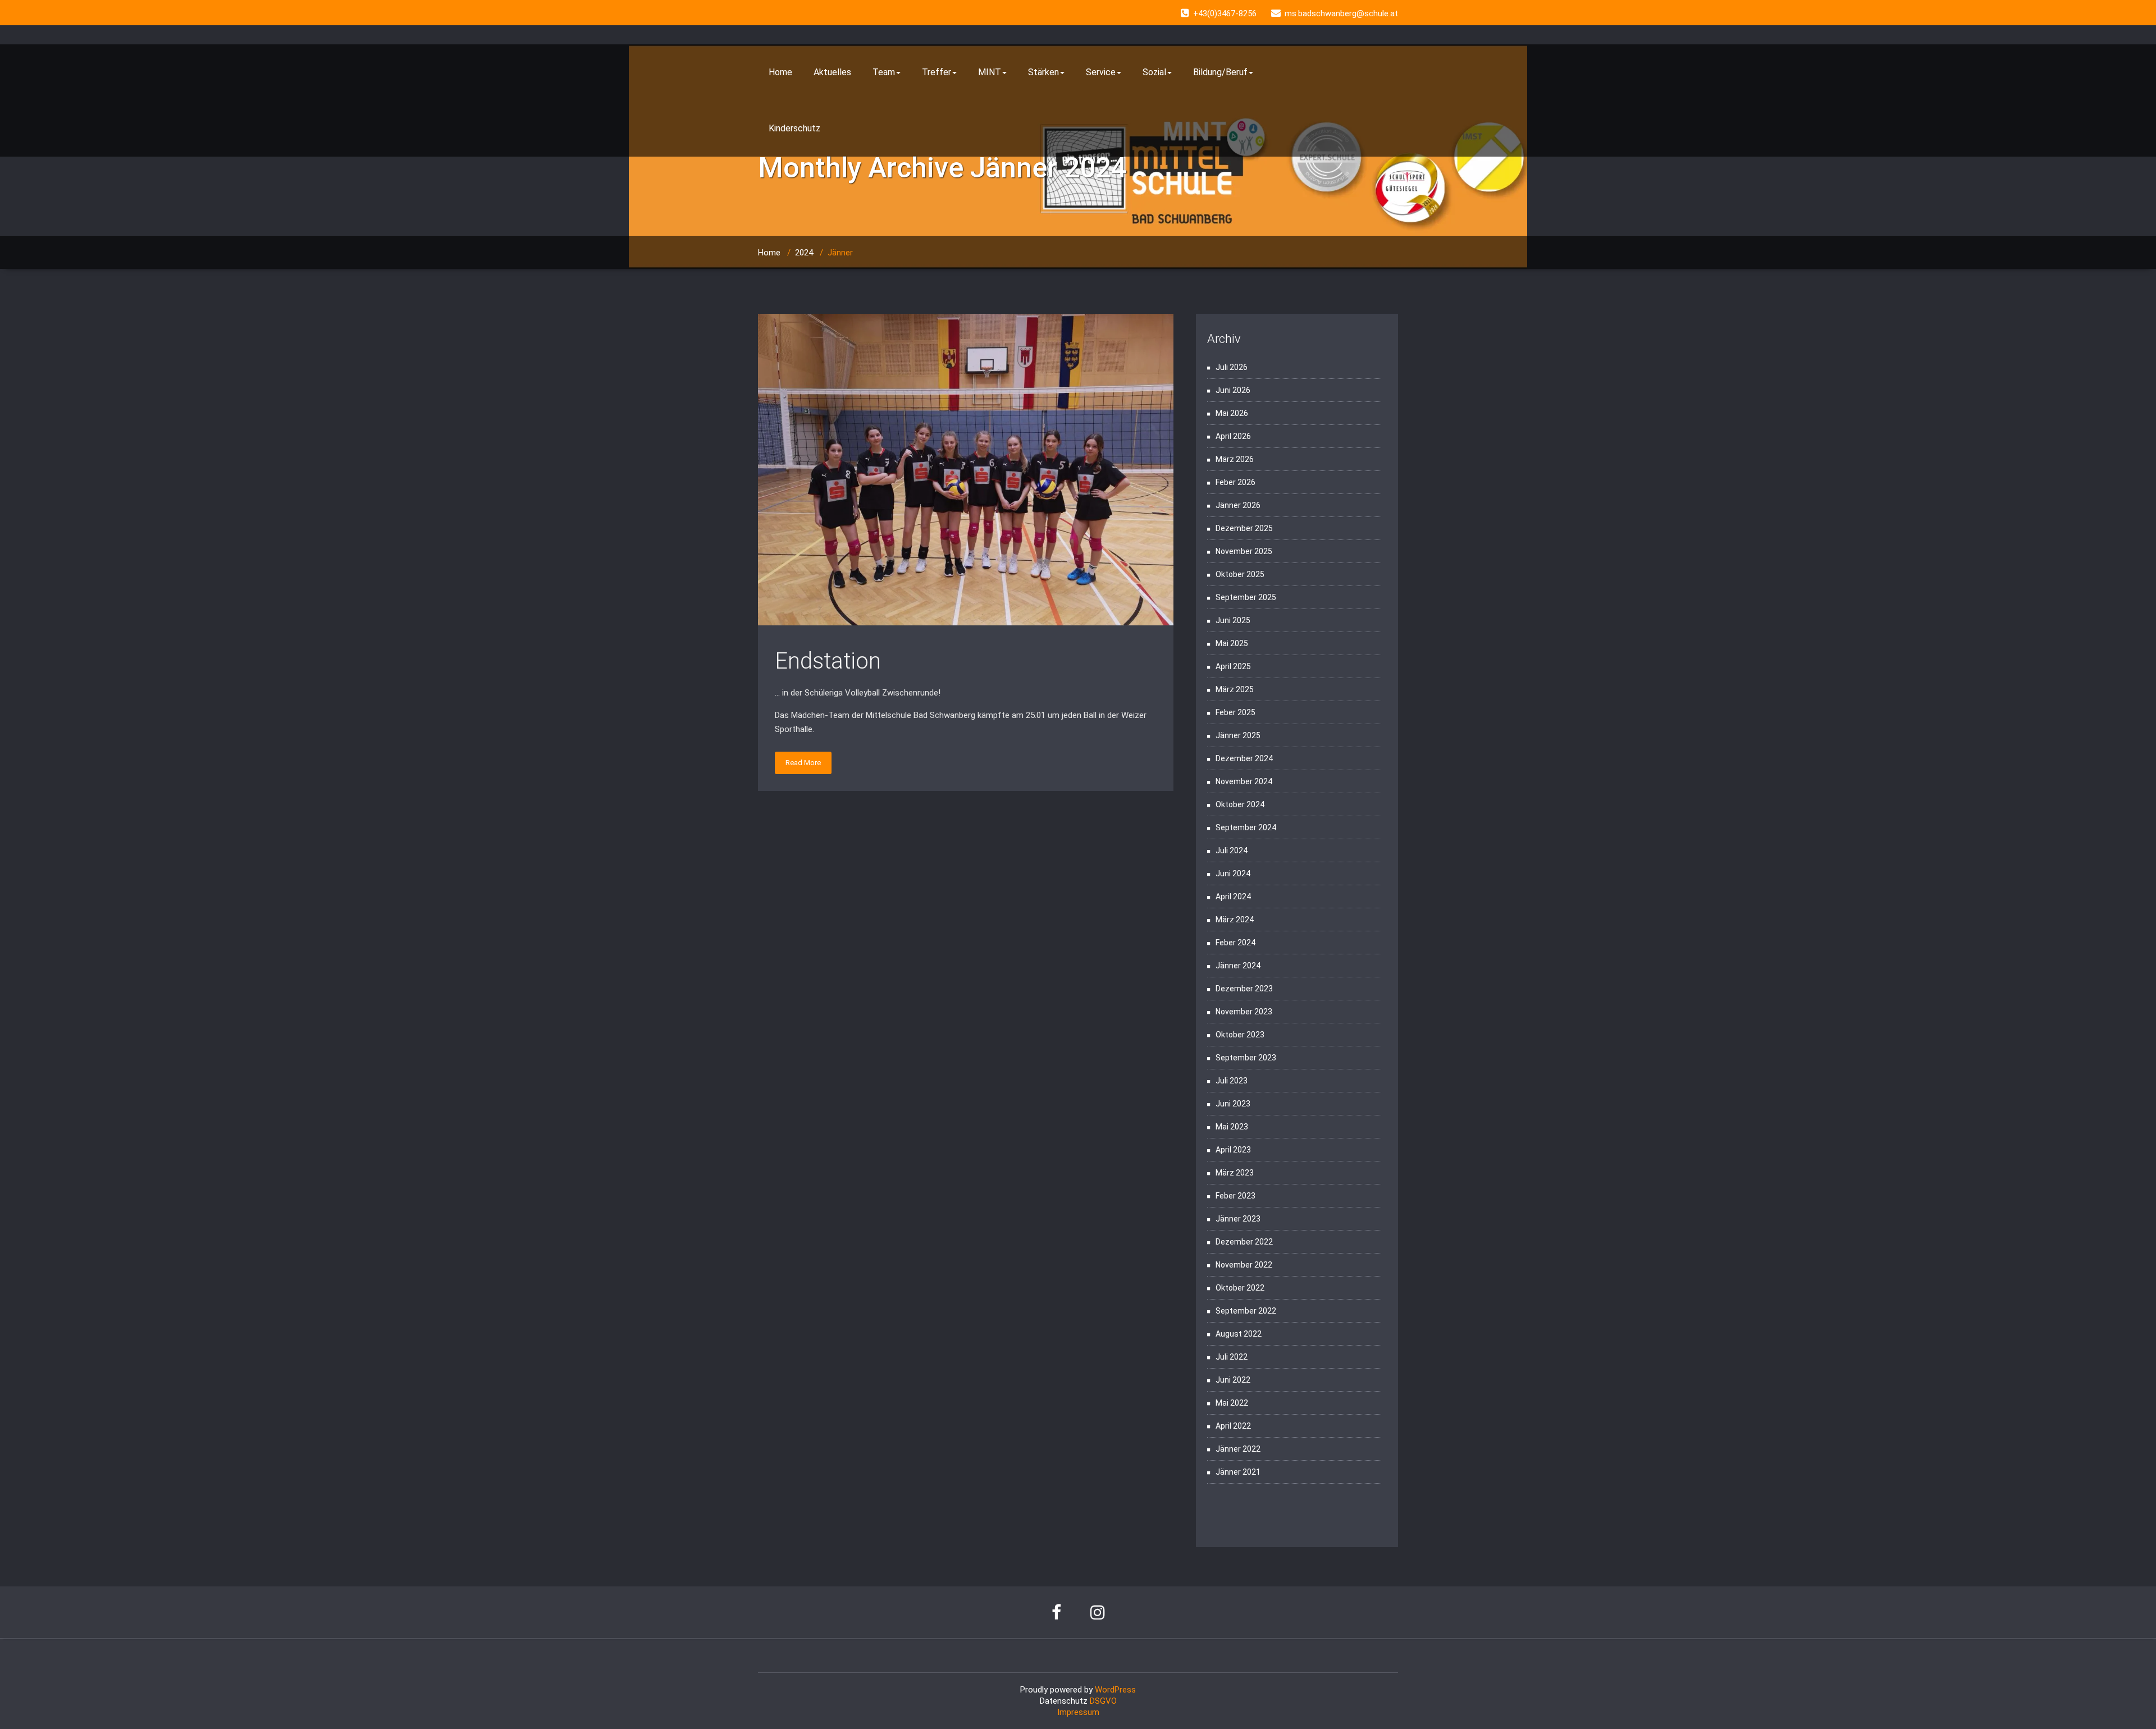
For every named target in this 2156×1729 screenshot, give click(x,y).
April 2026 (1233, 436)
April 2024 (1233, 896)
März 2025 (1235, 689)
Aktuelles (832, 72)
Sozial (1154, 72)
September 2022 (1246, 1311)
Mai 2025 (1232, 643)
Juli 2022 (1232, 1357)
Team (884, 72)
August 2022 (1239, 1334)
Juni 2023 (1233, 1104)
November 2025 (1244, 551)
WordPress (1115, 1690)
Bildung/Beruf (1220, 72)
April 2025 (1233, 666)
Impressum (1078, 1712)
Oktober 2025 (1240, 574)
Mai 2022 (1232, 1403)
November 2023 (1244, 1012)
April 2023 (1233, 1150)
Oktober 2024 (1240, 804)
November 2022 (1244, 1265)
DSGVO (1103, 1701)
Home (780, 72)
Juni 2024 (1233, 873)
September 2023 (1246, 1058)
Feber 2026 (1235, 482)
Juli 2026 (1232, 367)
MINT (990, 72)
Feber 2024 (1235, 943)
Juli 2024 (1232, 850)
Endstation (828, 661)
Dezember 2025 (1244, 528)
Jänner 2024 (1238, 966)
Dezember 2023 (1244, 989)
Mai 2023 (1232, 1127)
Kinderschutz (794, 128)
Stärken (1043, 72)
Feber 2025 (1235, 712)
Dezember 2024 (1244, 758)
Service (1101, 72)
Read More (803, 763)
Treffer (937, 72)
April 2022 (1233, 1426)
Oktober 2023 (1240, 1035)
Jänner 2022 (1238, 1449)
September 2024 (1246, 827)
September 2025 (1246, 597)
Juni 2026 (1233, 390)
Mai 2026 (1232, 413)
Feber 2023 (1235, 1196)
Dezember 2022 (1244, 1242)
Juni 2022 (1233, 1380)
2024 (804, 253)
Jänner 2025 (1238, 735)
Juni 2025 (1233, 620)
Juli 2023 (1232, 1081)
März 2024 (1235, 920)
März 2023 (1235, 1173)
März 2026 (1235, 459)
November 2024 (1244, 781)
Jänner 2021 (1238, 1472)
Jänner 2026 (1238, 505)
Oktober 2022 (1240, 1288)
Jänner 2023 (1238, 1219)
